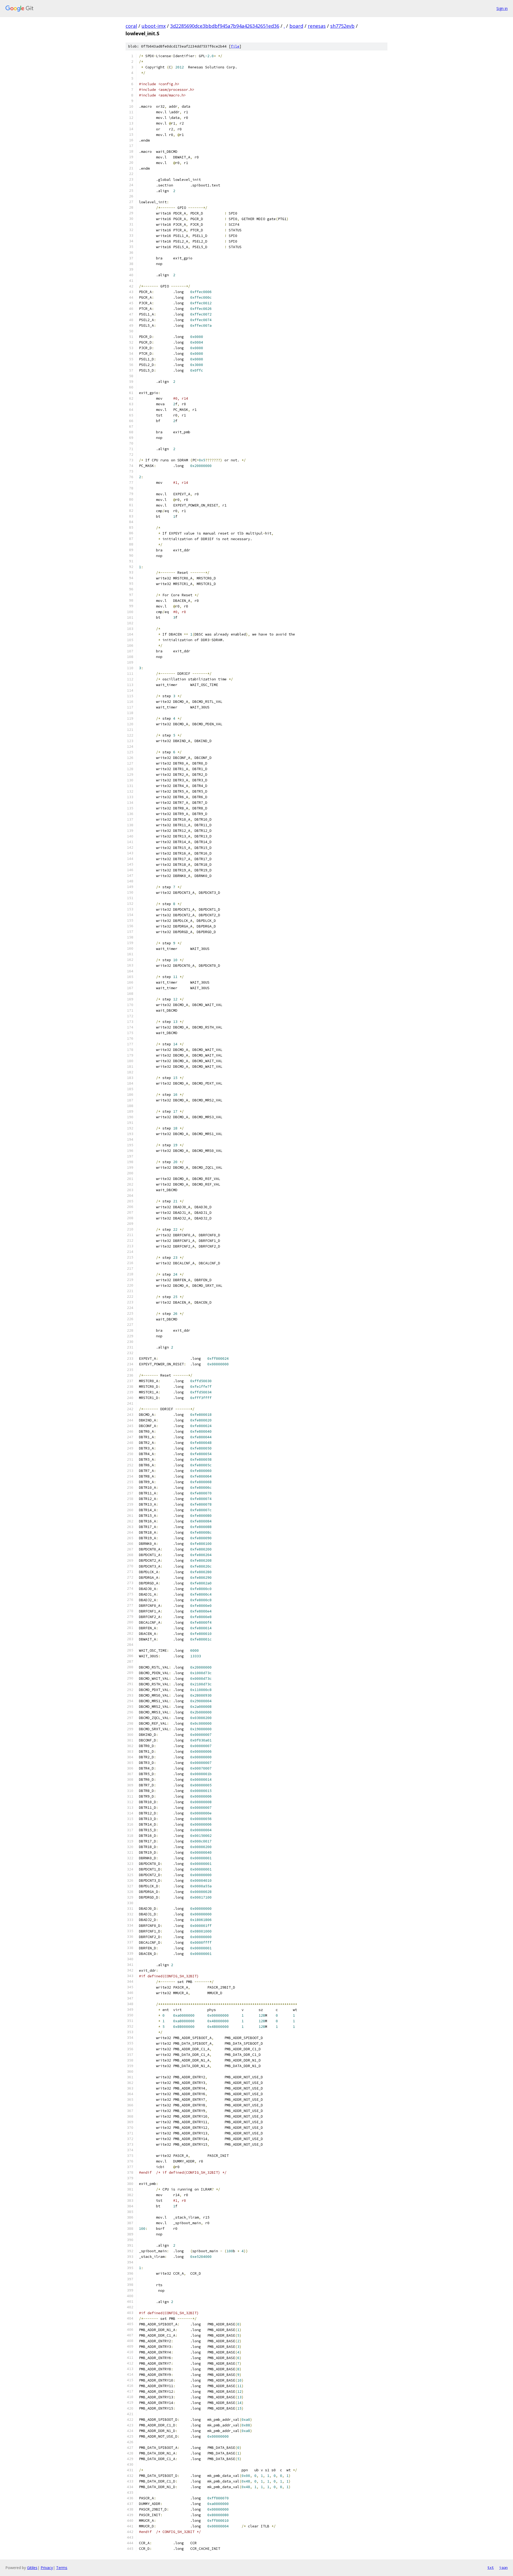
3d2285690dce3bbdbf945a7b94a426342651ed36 (225, 26)
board (296, 26)
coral (131, 26)
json (503, 2567)
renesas (317, 26)
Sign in (502, 8)
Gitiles (32, 2568)
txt (491, 2567)
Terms (62, 2568)
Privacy (47, 2568)
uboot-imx (154, 26)
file (235, 46)
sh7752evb (342, 26)
